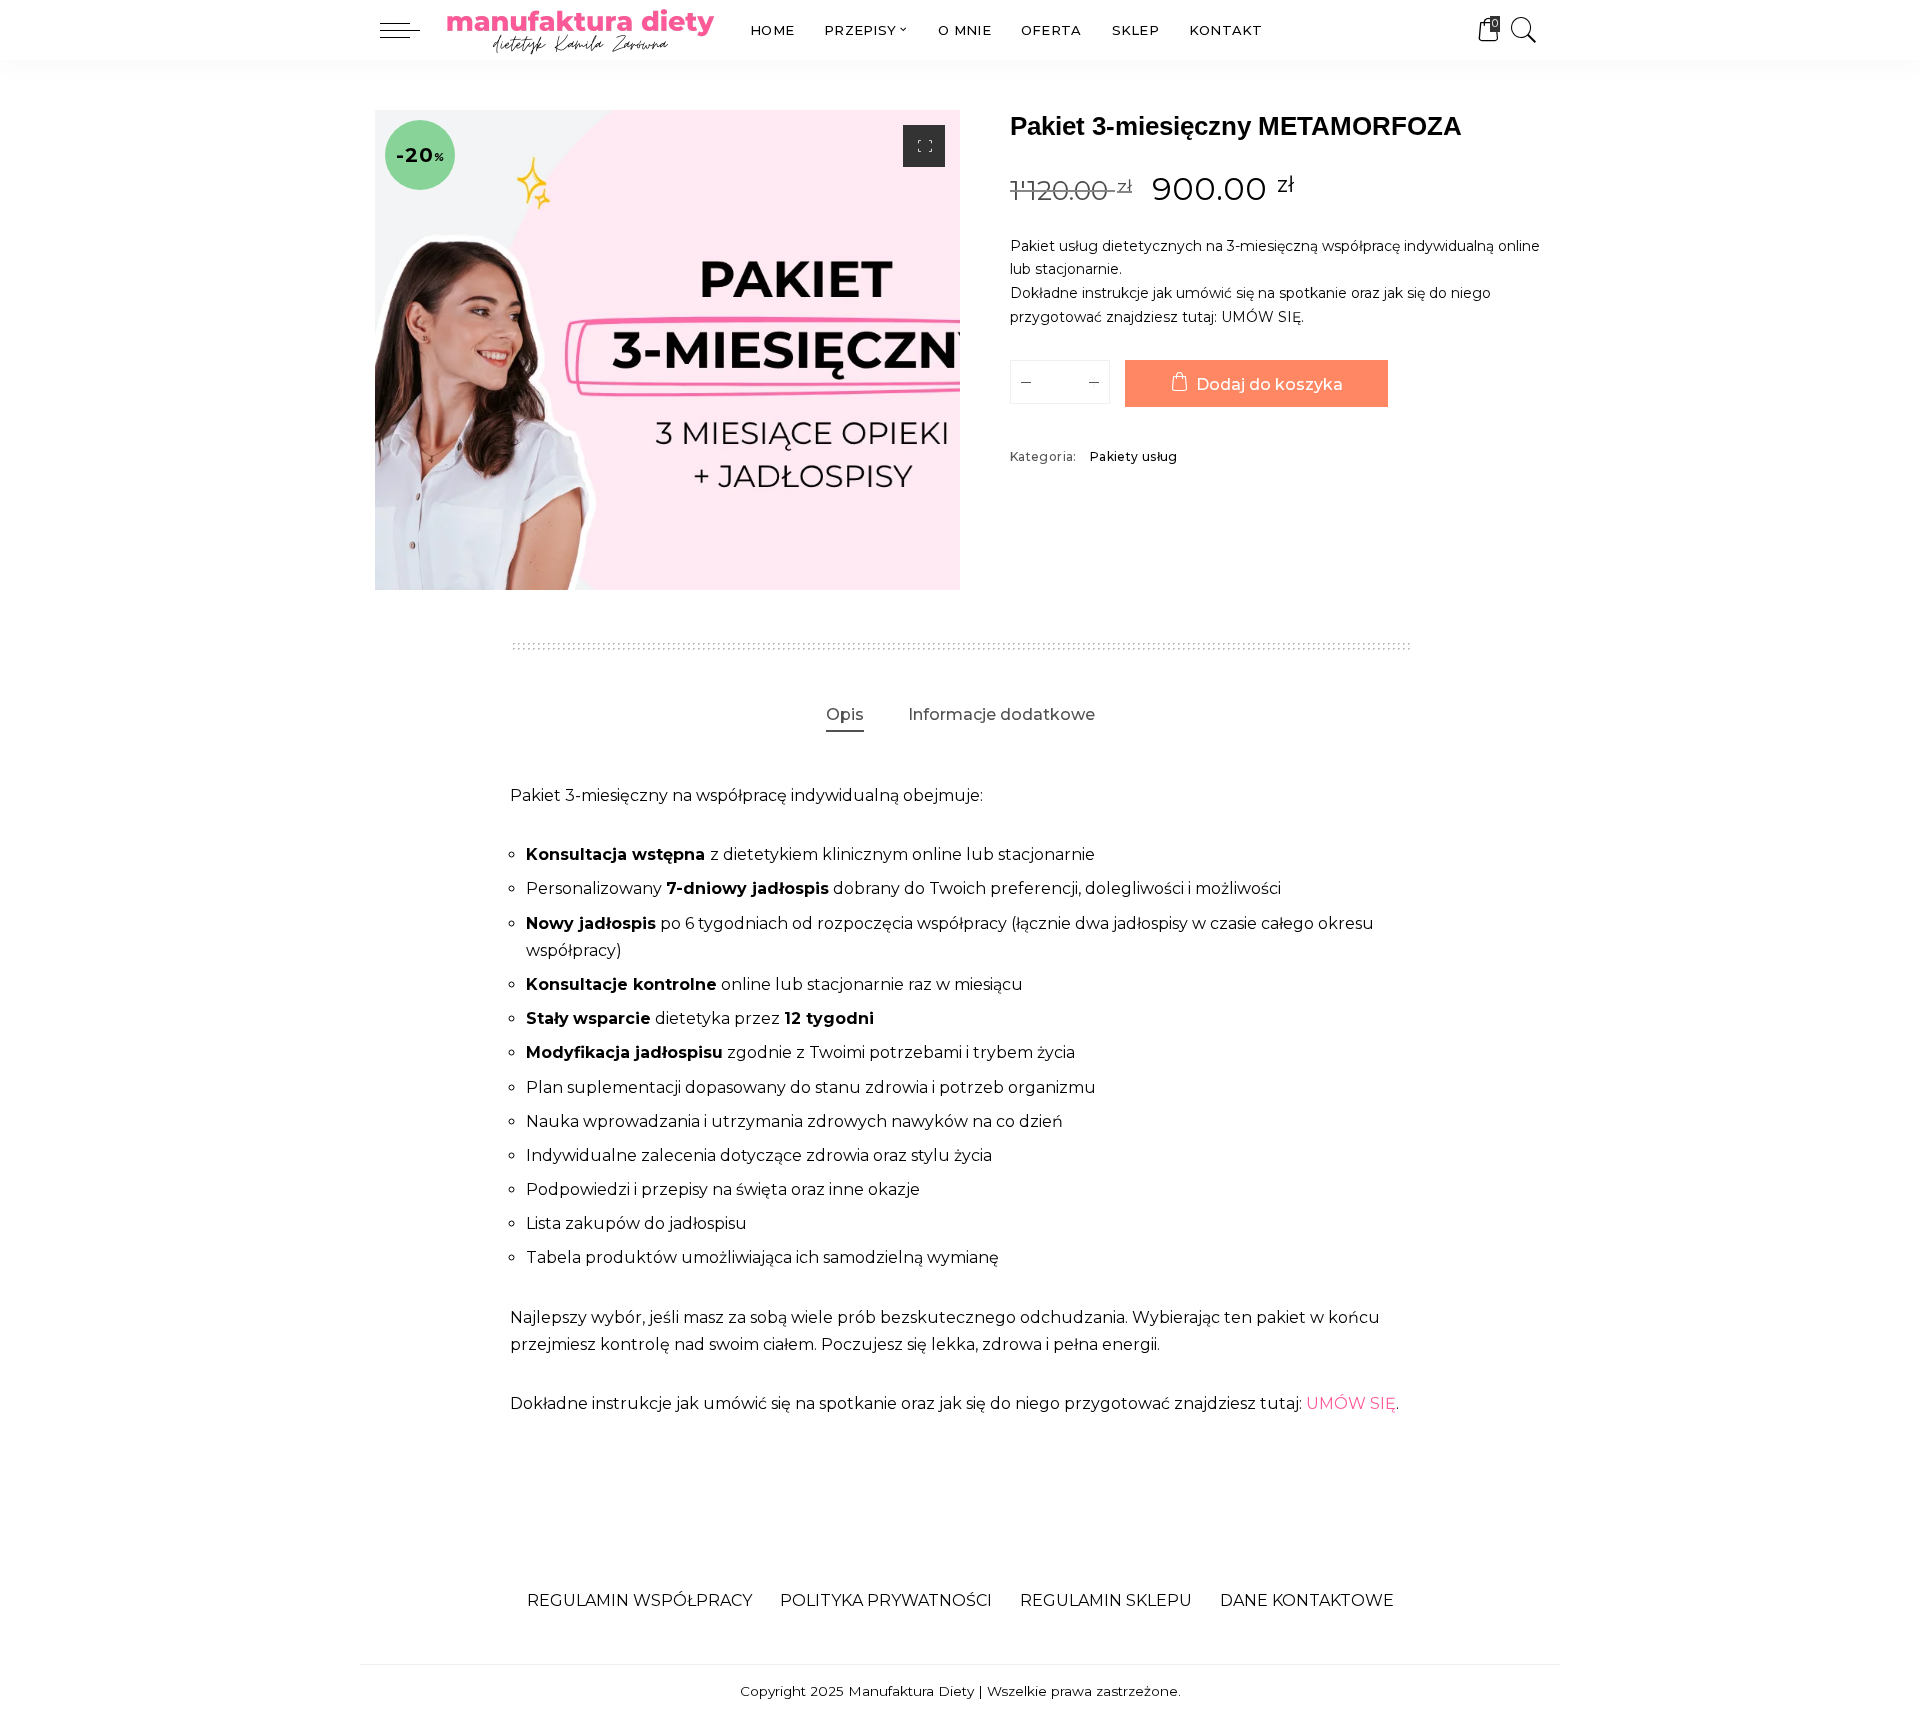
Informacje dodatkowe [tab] (1001, 714)
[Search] (1524, 30)
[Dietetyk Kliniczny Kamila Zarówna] (580, 30)
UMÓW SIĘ (1261, 317)
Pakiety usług (1134, 456)
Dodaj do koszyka (1269, 384)
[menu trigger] (410, 30)
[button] (924, 146)
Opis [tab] (845, 714)
